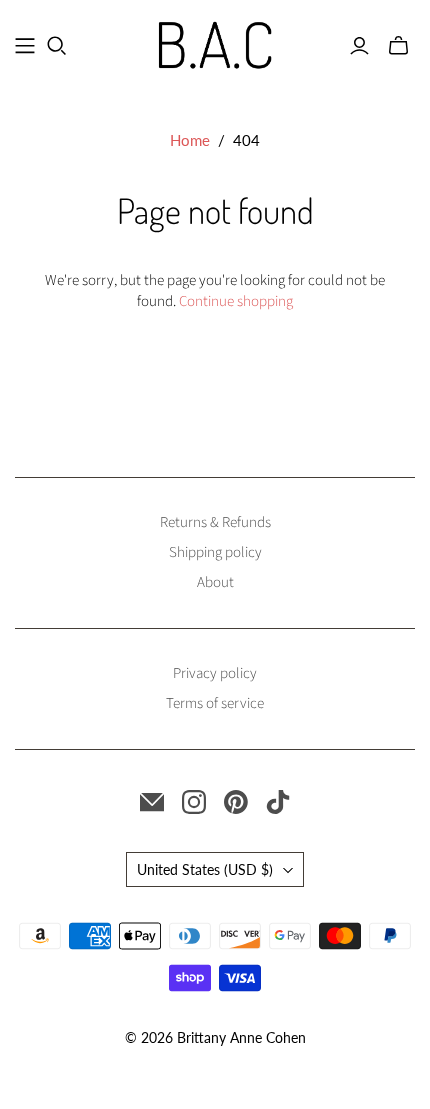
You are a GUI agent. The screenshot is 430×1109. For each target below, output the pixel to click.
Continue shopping (236, 301)
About (215, 582)
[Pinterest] (236, 802)
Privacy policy (215, 673)
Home (190, 140)
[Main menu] (25, 46)
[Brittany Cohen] (215, 41)
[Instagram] (194, 802)
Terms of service (215, 703)
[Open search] (57, 46)
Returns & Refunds (215, 522)
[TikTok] (278, 802)
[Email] (152, 802)
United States (205, 869)
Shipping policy (215, 552)
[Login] (359, 46)
